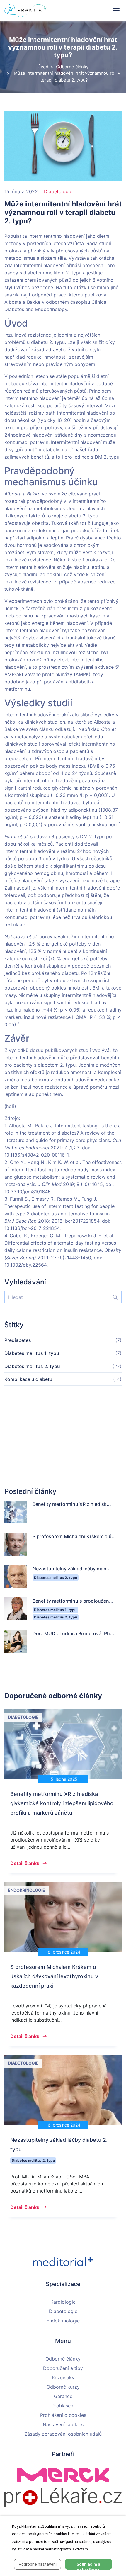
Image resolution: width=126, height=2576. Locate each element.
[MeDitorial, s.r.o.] (63, 2261)
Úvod (43, 67)
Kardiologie (63, 2302)
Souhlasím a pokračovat (88, 2566)
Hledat (113, 1297)
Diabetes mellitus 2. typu (32, 1366)
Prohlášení (63, 2406)
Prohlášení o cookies (63, 2415)
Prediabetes (18, 1340)
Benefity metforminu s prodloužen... (73, 1601)
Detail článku (25, 1863)
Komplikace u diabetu (28, 1379)
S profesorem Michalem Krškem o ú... (74, 1536)
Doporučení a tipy (63, 2368)
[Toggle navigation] (116, 11)
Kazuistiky (63, 2378)
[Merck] (63, 2475)
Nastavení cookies (63, 2424)
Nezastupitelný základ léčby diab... (72, 1569)
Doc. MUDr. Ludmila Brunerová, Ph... (73, 1633)
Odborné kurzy (63, 2387)
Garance (63, 2396)
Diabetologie (58, 191)
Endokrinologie (63, 2321)
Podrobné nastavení (38, 2564)
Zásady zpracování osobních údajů (63, 2434)
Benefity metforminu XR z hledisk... (72, 1504)
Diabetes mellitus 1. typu (32, 1353)
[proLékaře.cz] (63, 2497)
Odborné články (72, 67)
